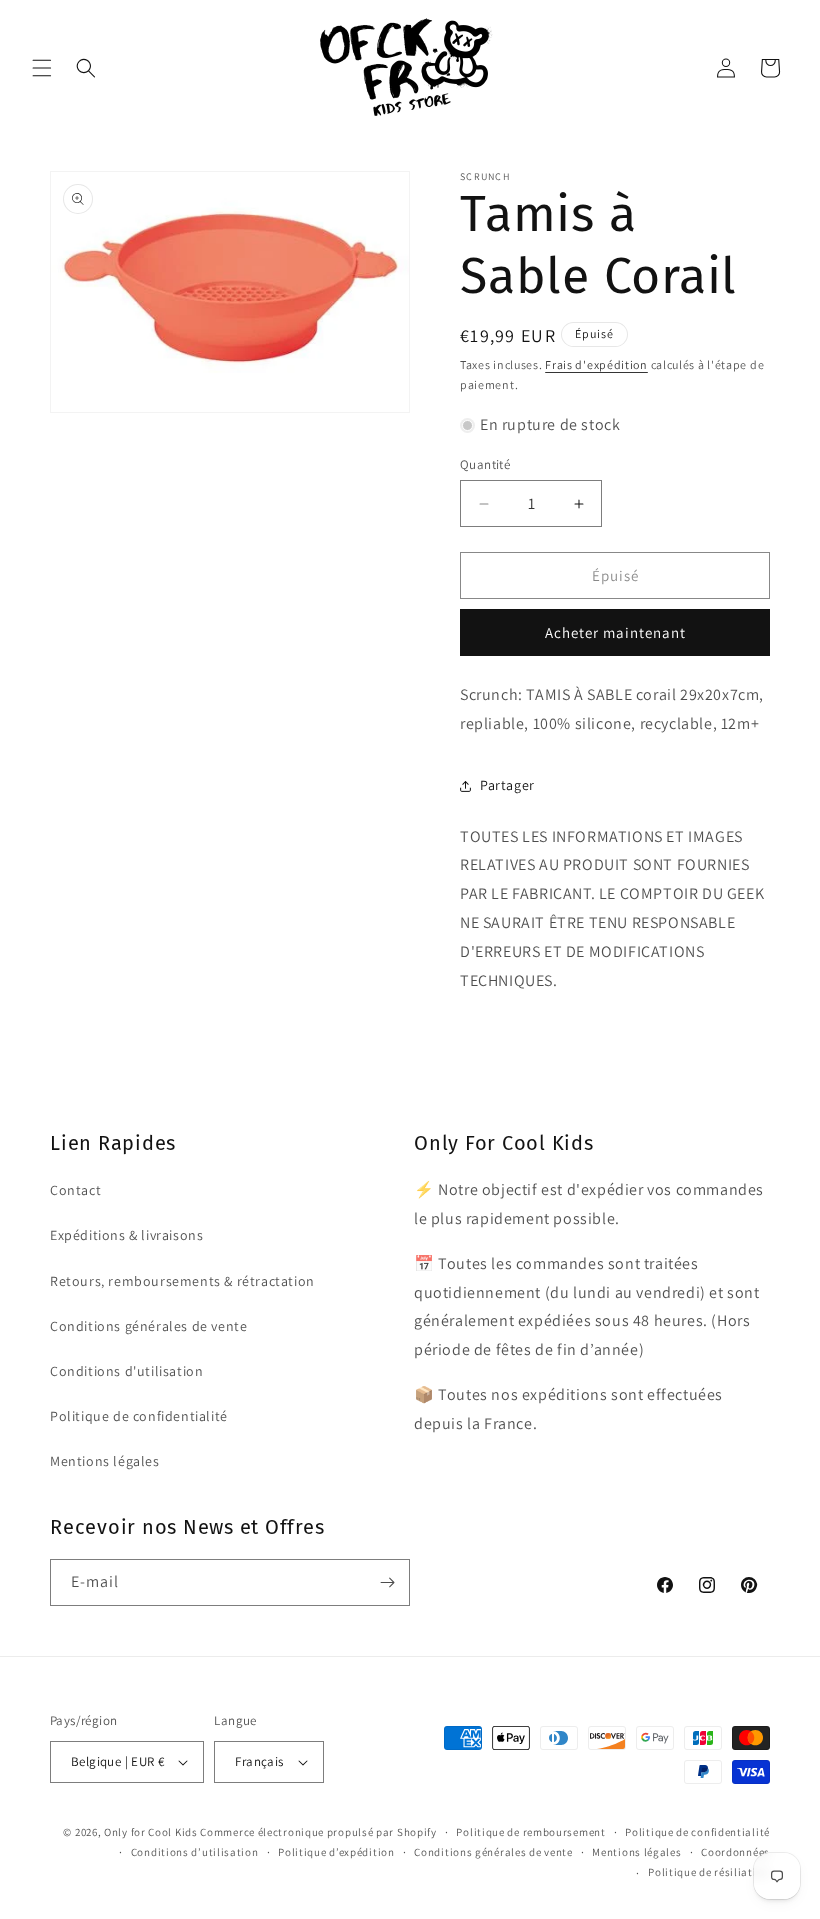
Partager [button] (507, 785)
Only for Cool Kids (151, 1832)
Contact (75, 1190)
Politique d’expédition (336, 1852)
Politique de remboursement (530, 1832)
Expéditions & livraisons (126, 1235)
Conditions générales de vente (148, 1326)
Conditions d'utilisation (126, 1371)
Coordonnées (735, 1852)
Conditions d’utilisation (195, 1852)
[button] (42, 68)
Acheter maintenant (615, 632)
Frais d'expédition (596, 364)
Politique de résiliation (709, 1872)
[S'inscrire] (387, 1582)
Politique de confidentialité (139, 1416)
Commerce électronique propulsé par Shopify (318, 1832)
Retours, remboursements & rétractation (182, 1281)
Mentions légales (105, 1461)
